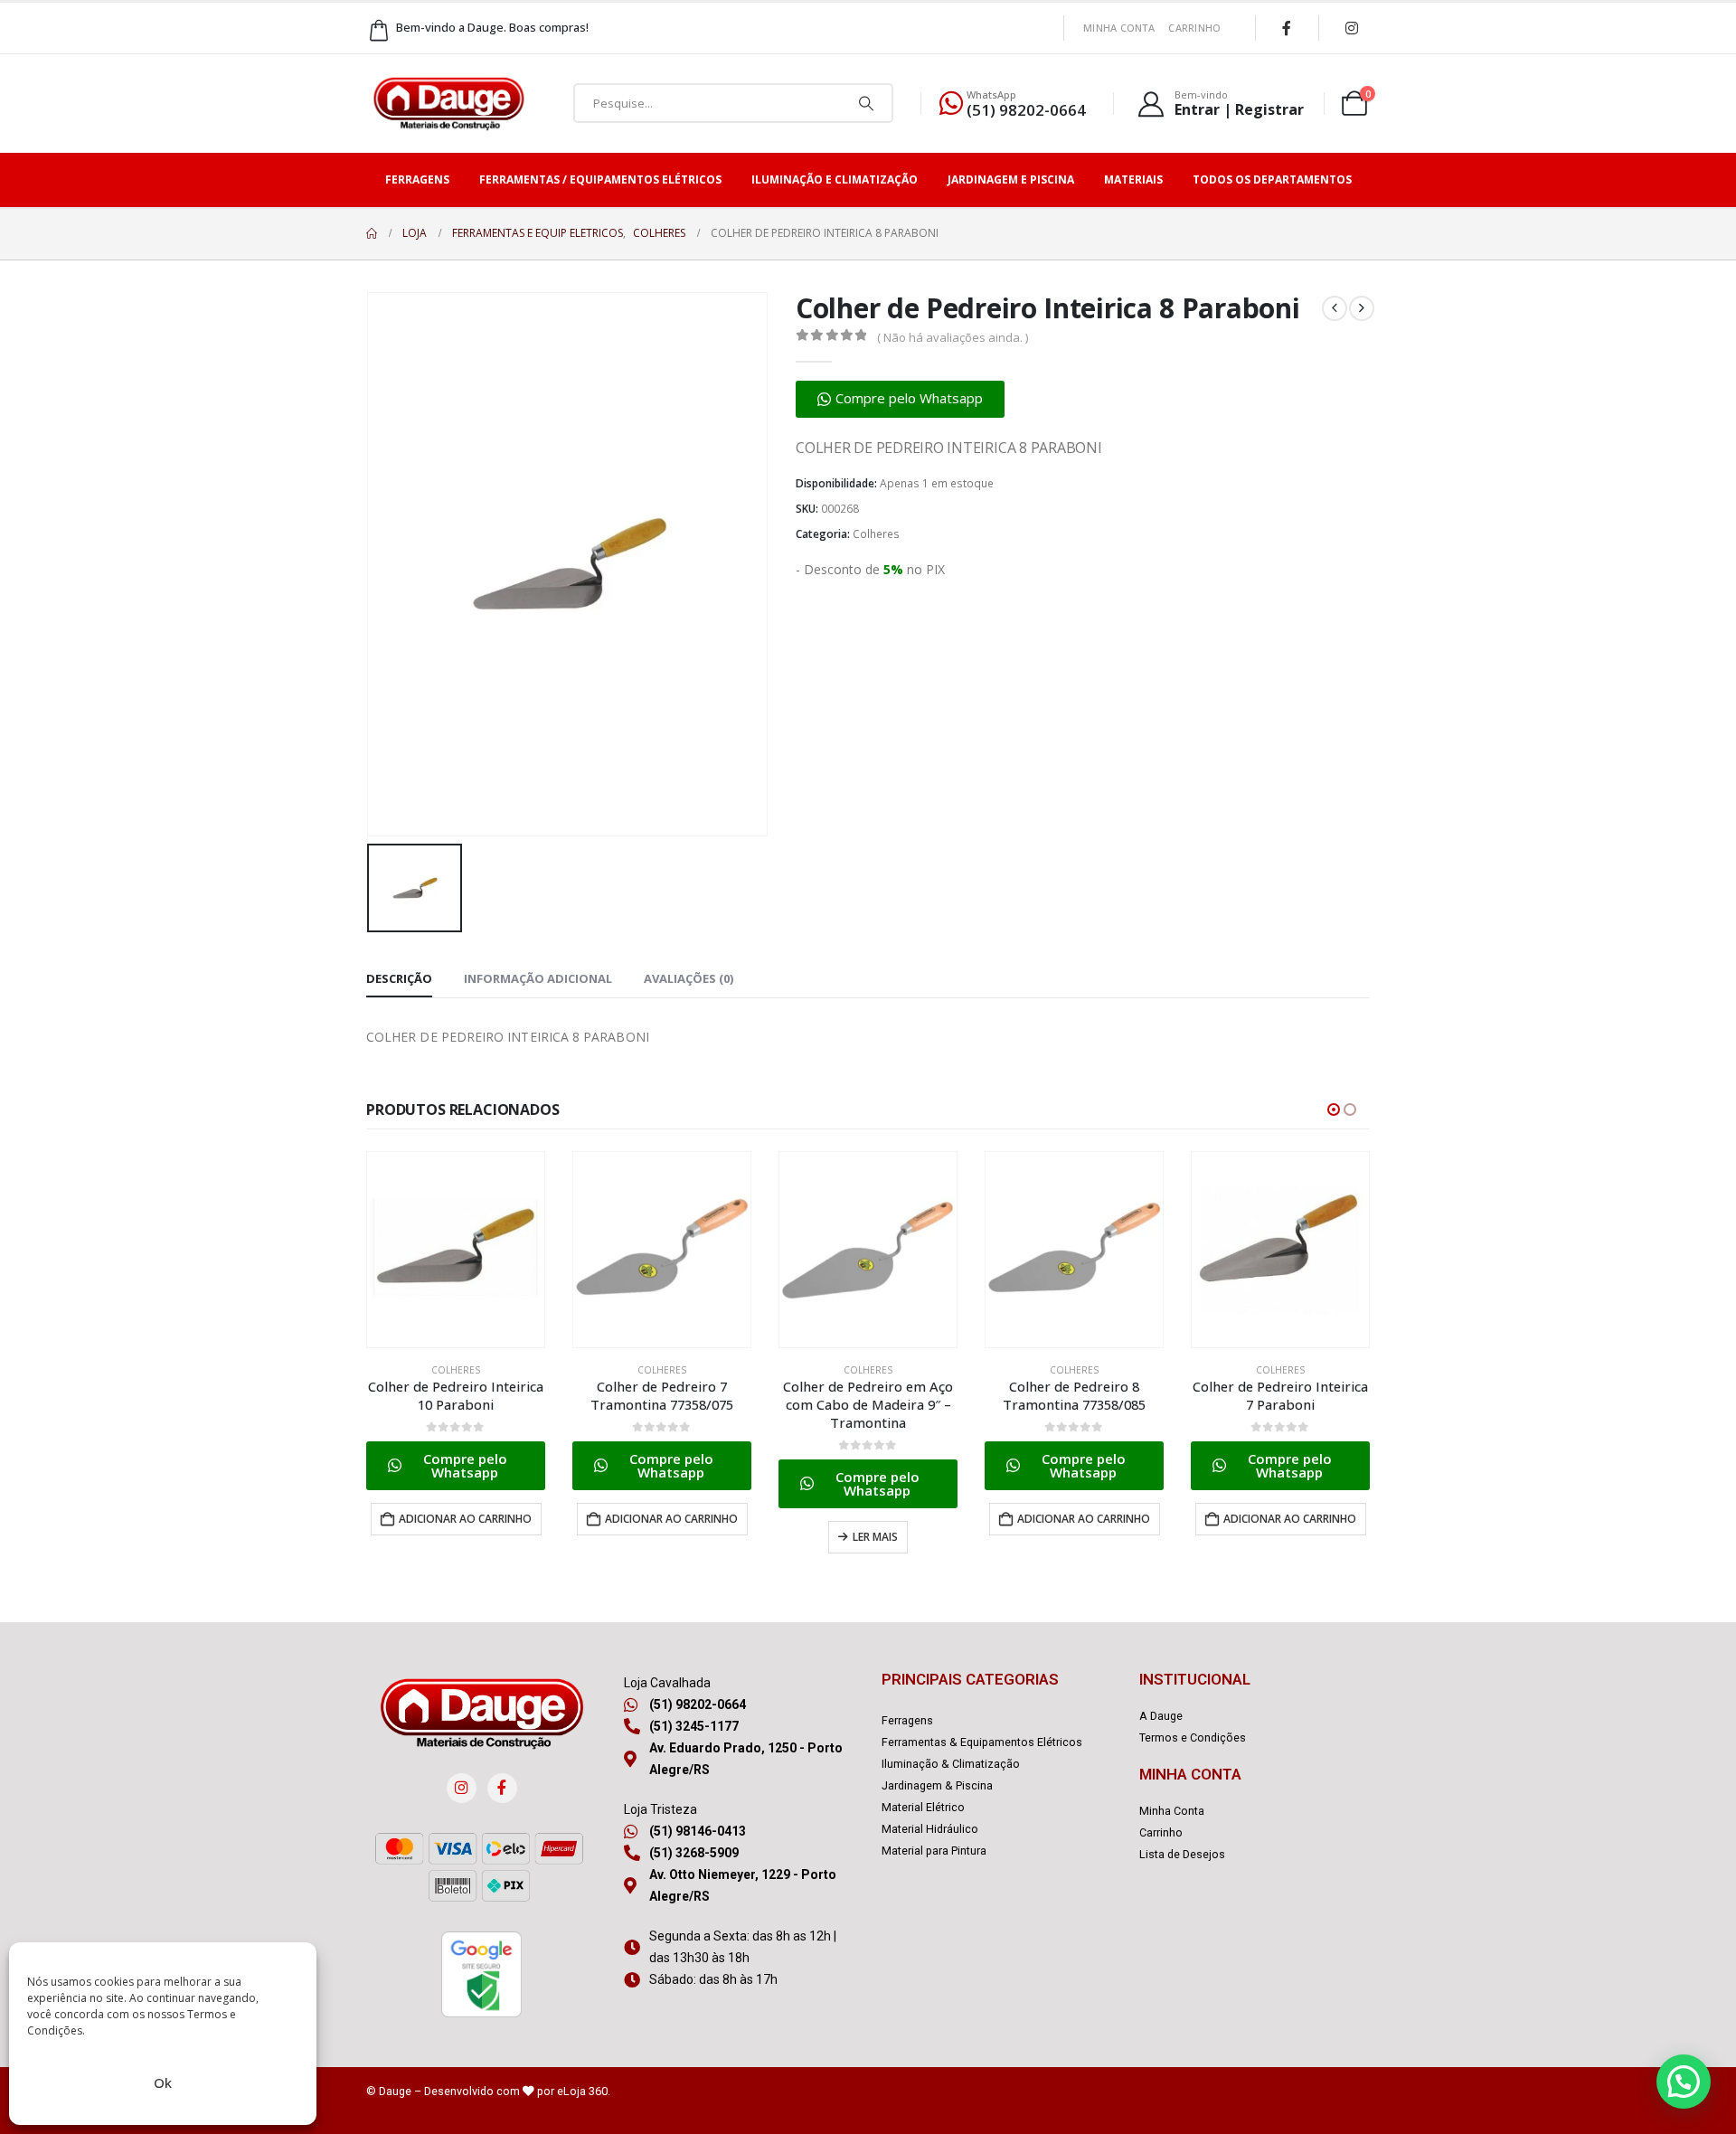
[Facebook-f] (502, 1788)
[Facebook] (1287, 28)
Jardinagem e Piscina (1011, 179)
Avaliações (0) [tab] (689, 978)
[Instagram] (1352, 28)
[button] (900, 399)
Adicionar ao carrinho (465, 1519)
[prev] (1335, 308)
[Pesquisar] (866, 103)
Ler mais (875, 1537)
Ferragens (417, 179)
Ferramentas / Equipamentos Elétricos (600, 179)
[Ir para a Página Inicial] (372, 233)
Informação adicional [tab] (538, 978)
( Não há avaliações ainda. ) (953, 337)
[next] (1362, 308)
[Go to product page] (456, 1250)
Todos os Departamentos (1272, 179)
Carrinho (1194, 28)
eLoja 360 (582, 2091)
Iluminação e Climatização (835, 179)
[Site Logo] (448, 104)
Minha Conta (1119, 28)
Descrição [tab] (399, 978)
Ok (163, 2082)
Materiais (1133, 179)
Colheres (876, 534)
